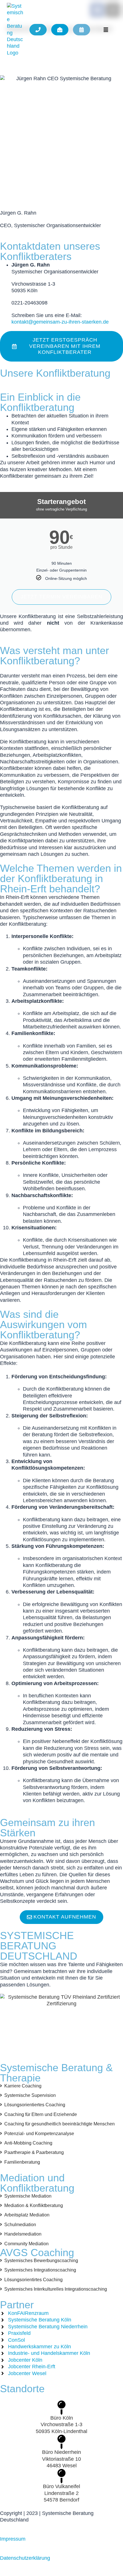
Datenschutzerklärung (25, 2558)
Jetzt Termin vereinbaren (61, 597)
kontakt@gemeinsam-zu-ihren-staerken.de (60, 322)
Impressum (13, 2539)
